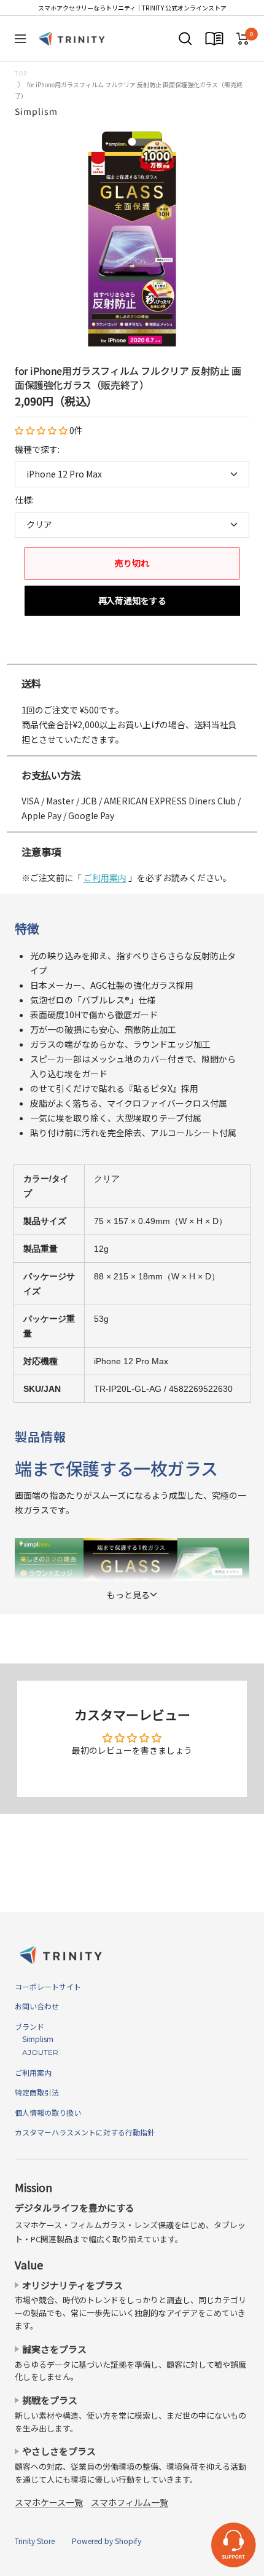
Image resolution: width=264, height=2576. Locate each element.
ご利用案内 (105, 878)
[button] (42, 430)
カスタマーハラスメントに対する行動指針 (85, 2132)
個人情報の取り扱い (48, 2112)
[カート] (243, 39)
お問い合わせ (37, 2006)
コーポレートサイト (48, 1986)
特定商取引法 (37, 2092)
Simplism (36, 111)
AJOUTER (37, 2052)
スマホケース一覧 (49, 2502)
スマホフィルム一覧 (130, 2502)
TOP (21, 73)
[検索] (185, 39)
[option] (132, 651)
